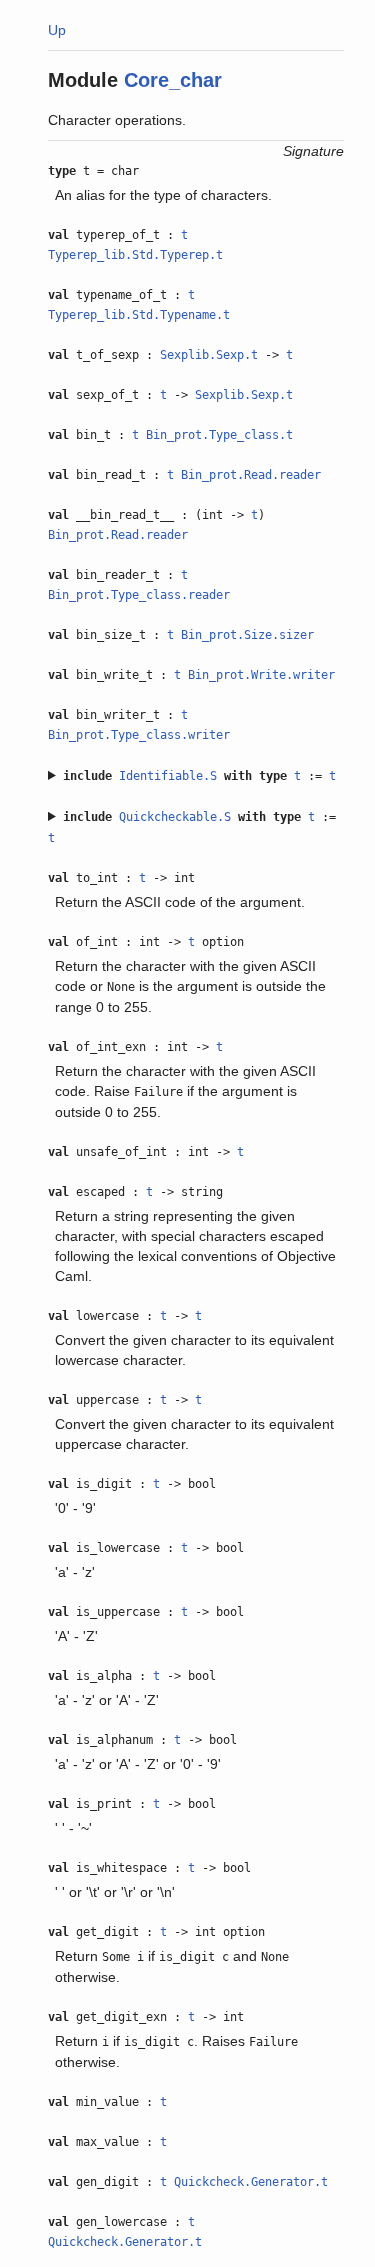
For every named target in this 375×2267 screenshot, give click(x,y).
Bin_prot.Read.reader (251, 475)
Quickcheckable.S (175, 817)
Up (57, 30)
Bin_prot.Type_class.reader (139, 595)
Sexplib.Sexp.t (209, 355)
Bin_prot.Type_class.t (219, 435)
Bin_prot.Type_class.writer (139, 735)
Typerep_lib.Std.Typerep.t (135, 255)
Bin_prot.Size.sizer (247, 635)
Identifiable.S (168, 776)
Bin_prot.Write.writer (261, 675)
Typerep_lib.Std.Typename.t (139, 315)
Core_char (173, 80)
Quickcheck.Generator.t (251, 2182)
